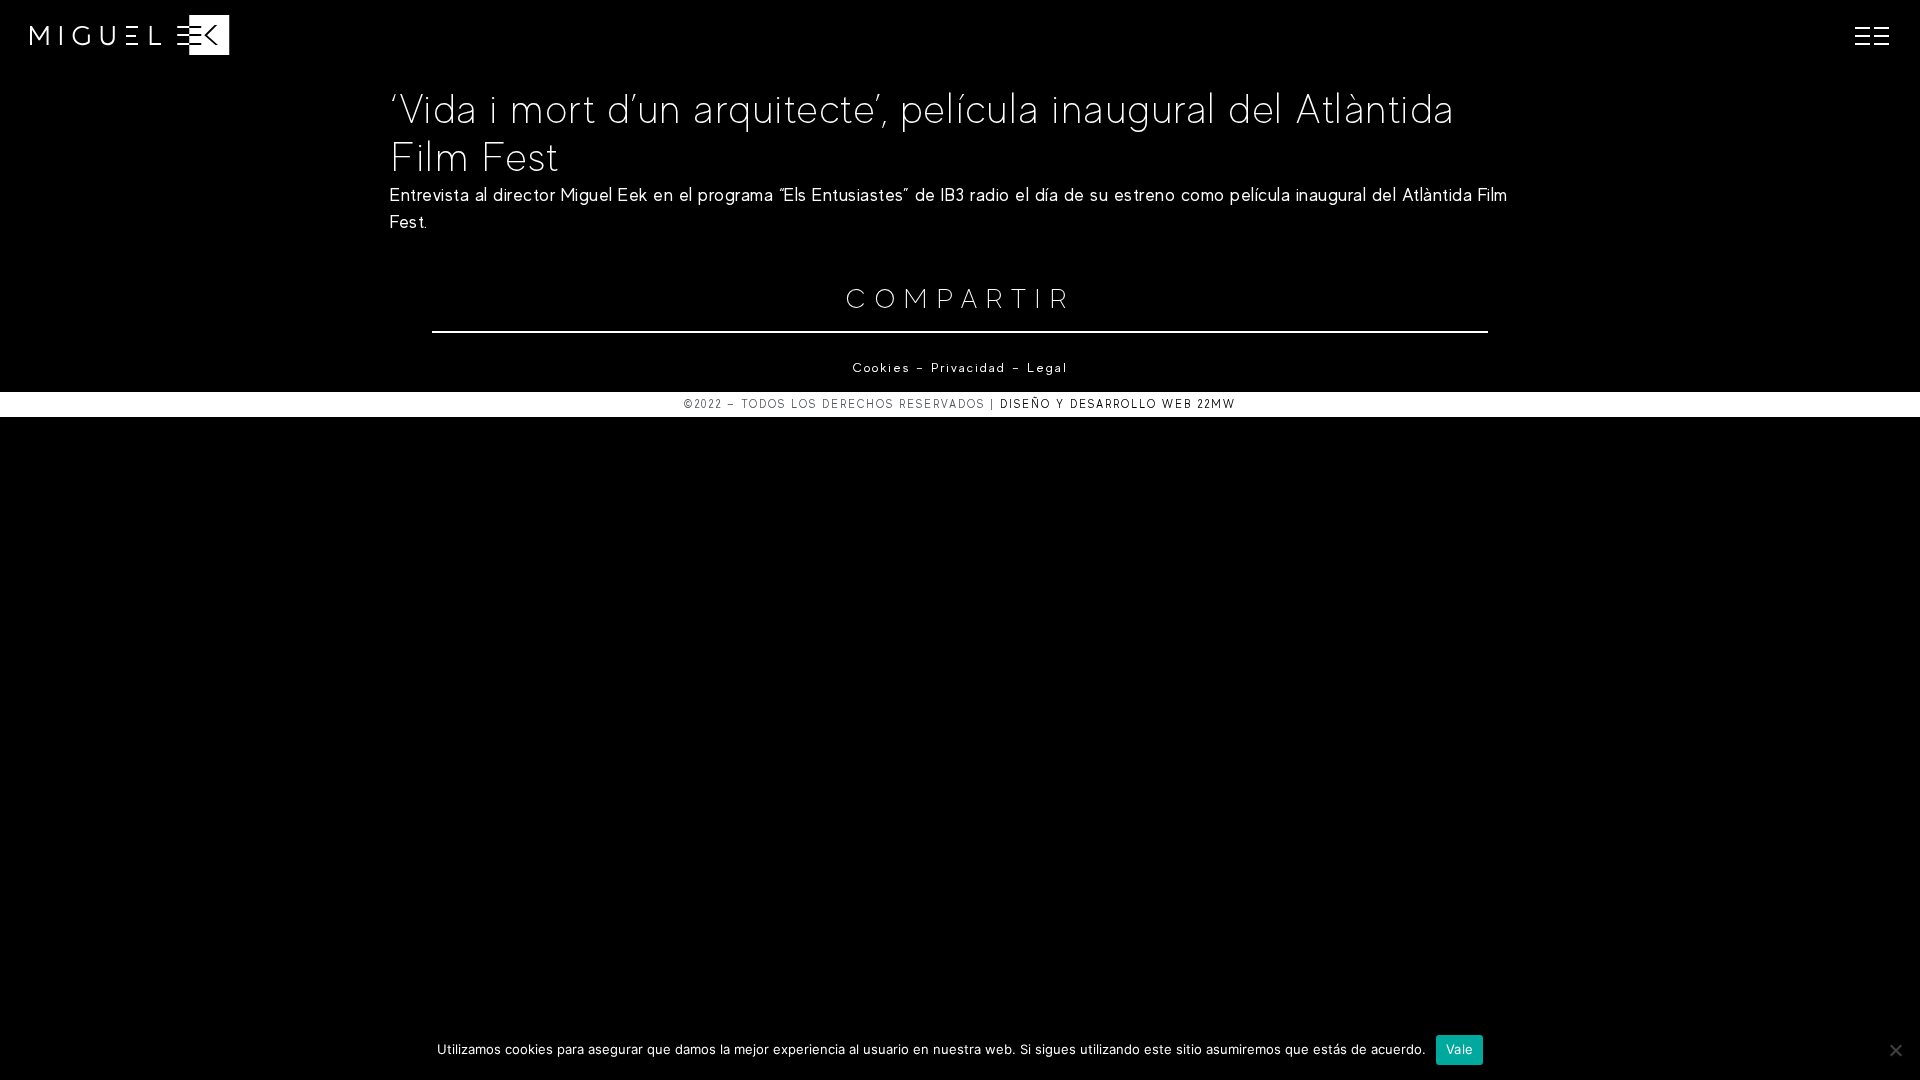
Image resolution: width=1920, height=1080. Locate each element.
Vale (1459, 1049)
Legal (1044, 367)
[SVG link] (130, 35)
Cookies (881, 367)
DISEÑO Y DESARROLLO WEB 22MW (1118, 404)
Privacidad (968, 367)
